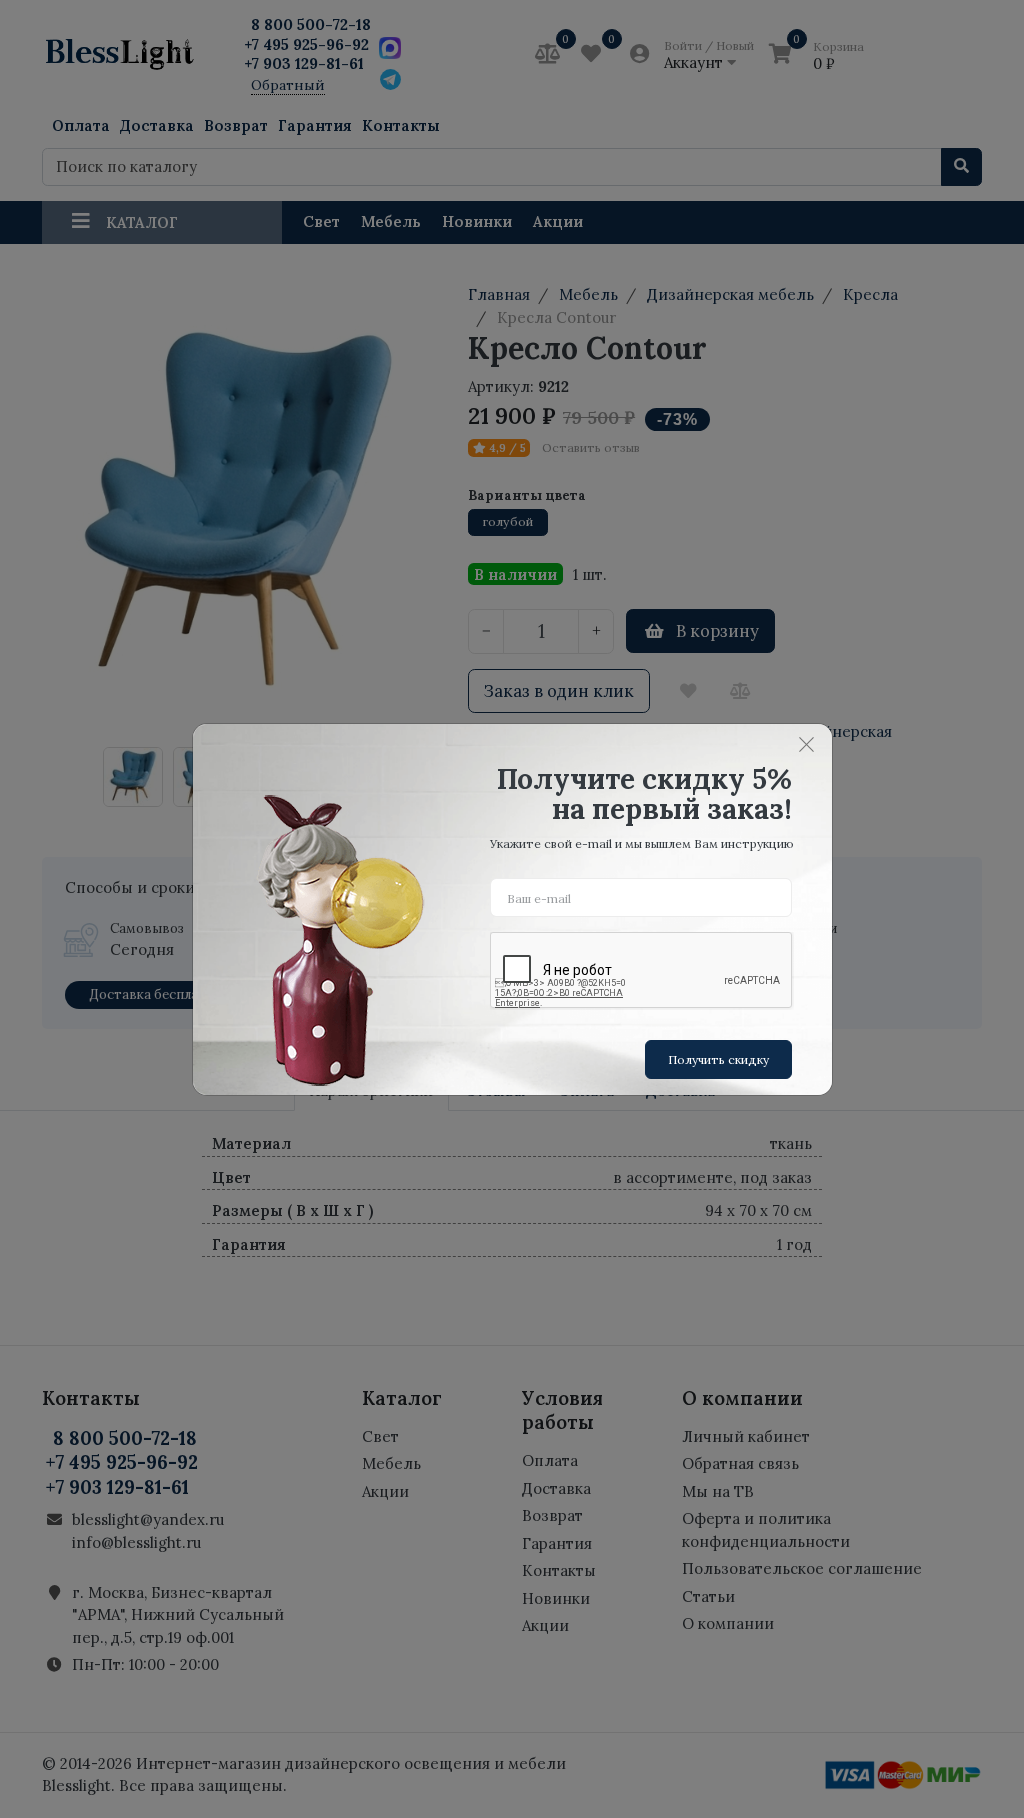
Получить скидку (718, 1059)
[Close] (807, 745)
